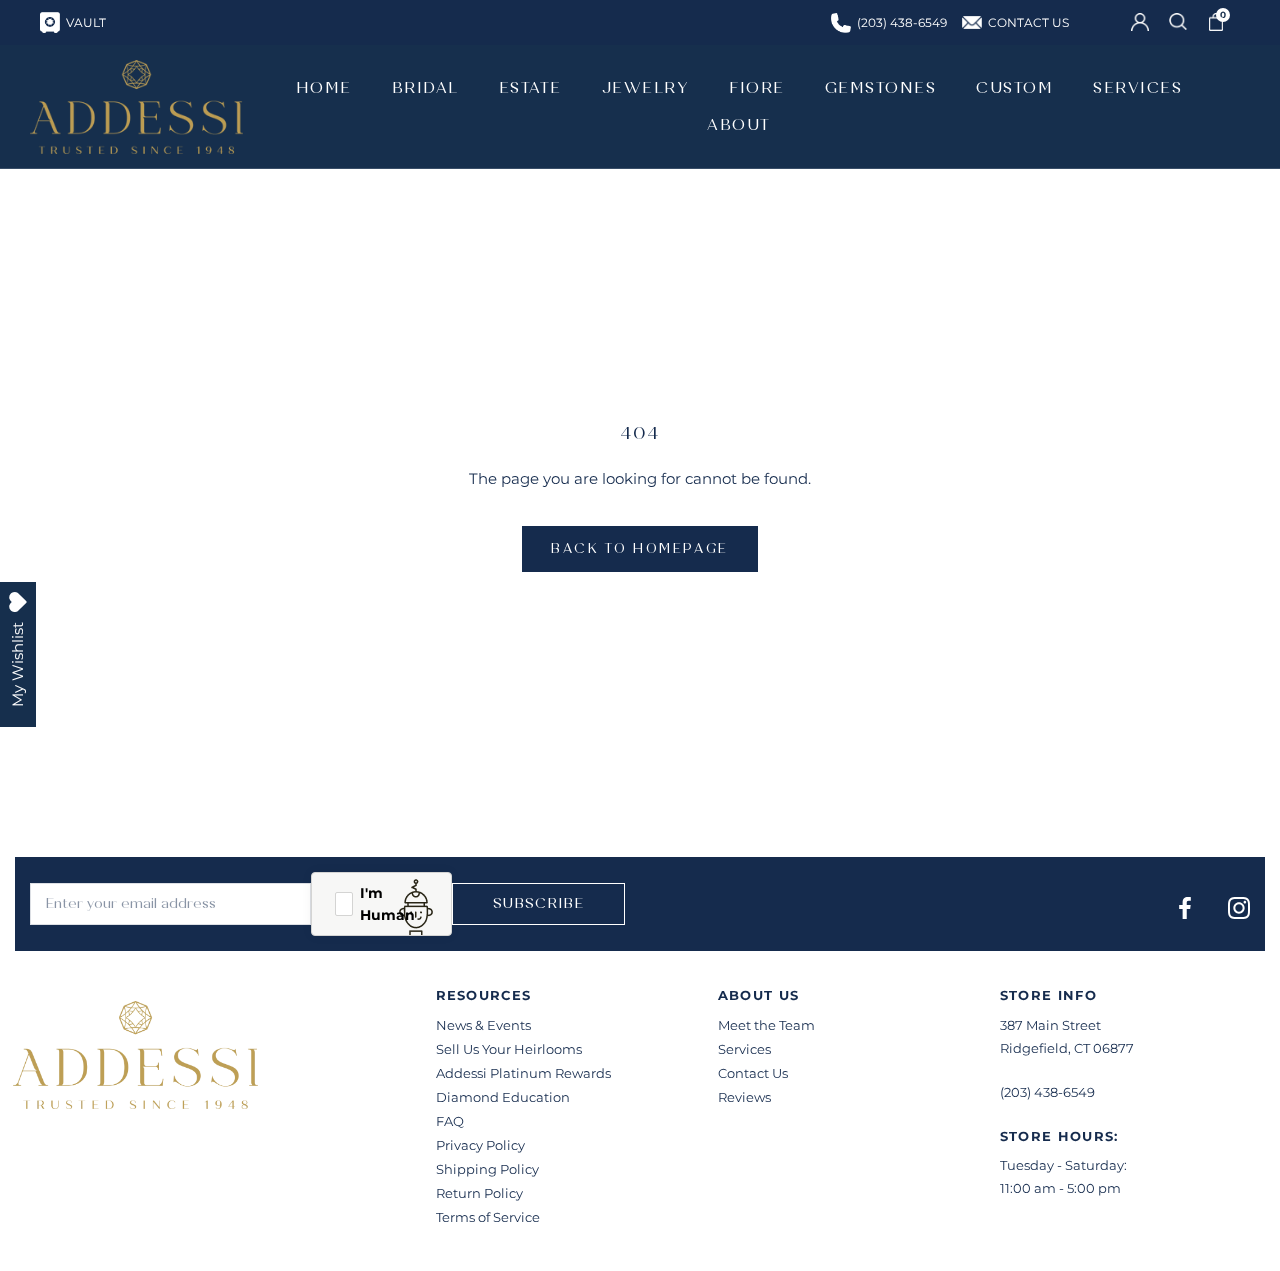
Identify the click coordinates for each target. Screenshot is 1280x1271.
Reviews (744, 1097)
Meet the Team (766, 1025)
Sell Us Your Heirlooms (509, 1049)
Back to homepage (640, 549)
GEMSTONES (881, 88)
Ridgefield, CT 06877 (1067, 1048)
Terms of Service (488, 1217)
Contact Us (753, 1073)
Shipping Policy (487, 1169)
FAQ (450, 1121)
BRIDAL (425, 88)
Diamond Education (503, 1097)
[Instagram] (1239, 907)
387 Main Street (1050, 1025)
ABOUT (739, 125)
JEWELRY (646, 88)
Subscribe (538, 903)
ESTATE (530, 88)
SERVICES (1137, 88)
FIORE (757, 88)
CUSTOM (1014, 88)
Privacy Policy (480, 1145)
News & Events (483, 1025)
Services (744, 1049)
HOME (324, 88)
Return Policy (479, 1193)
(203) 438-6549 (1047, 1092)
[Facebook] (1185, 907)
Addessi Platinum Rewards (523, 1073)
